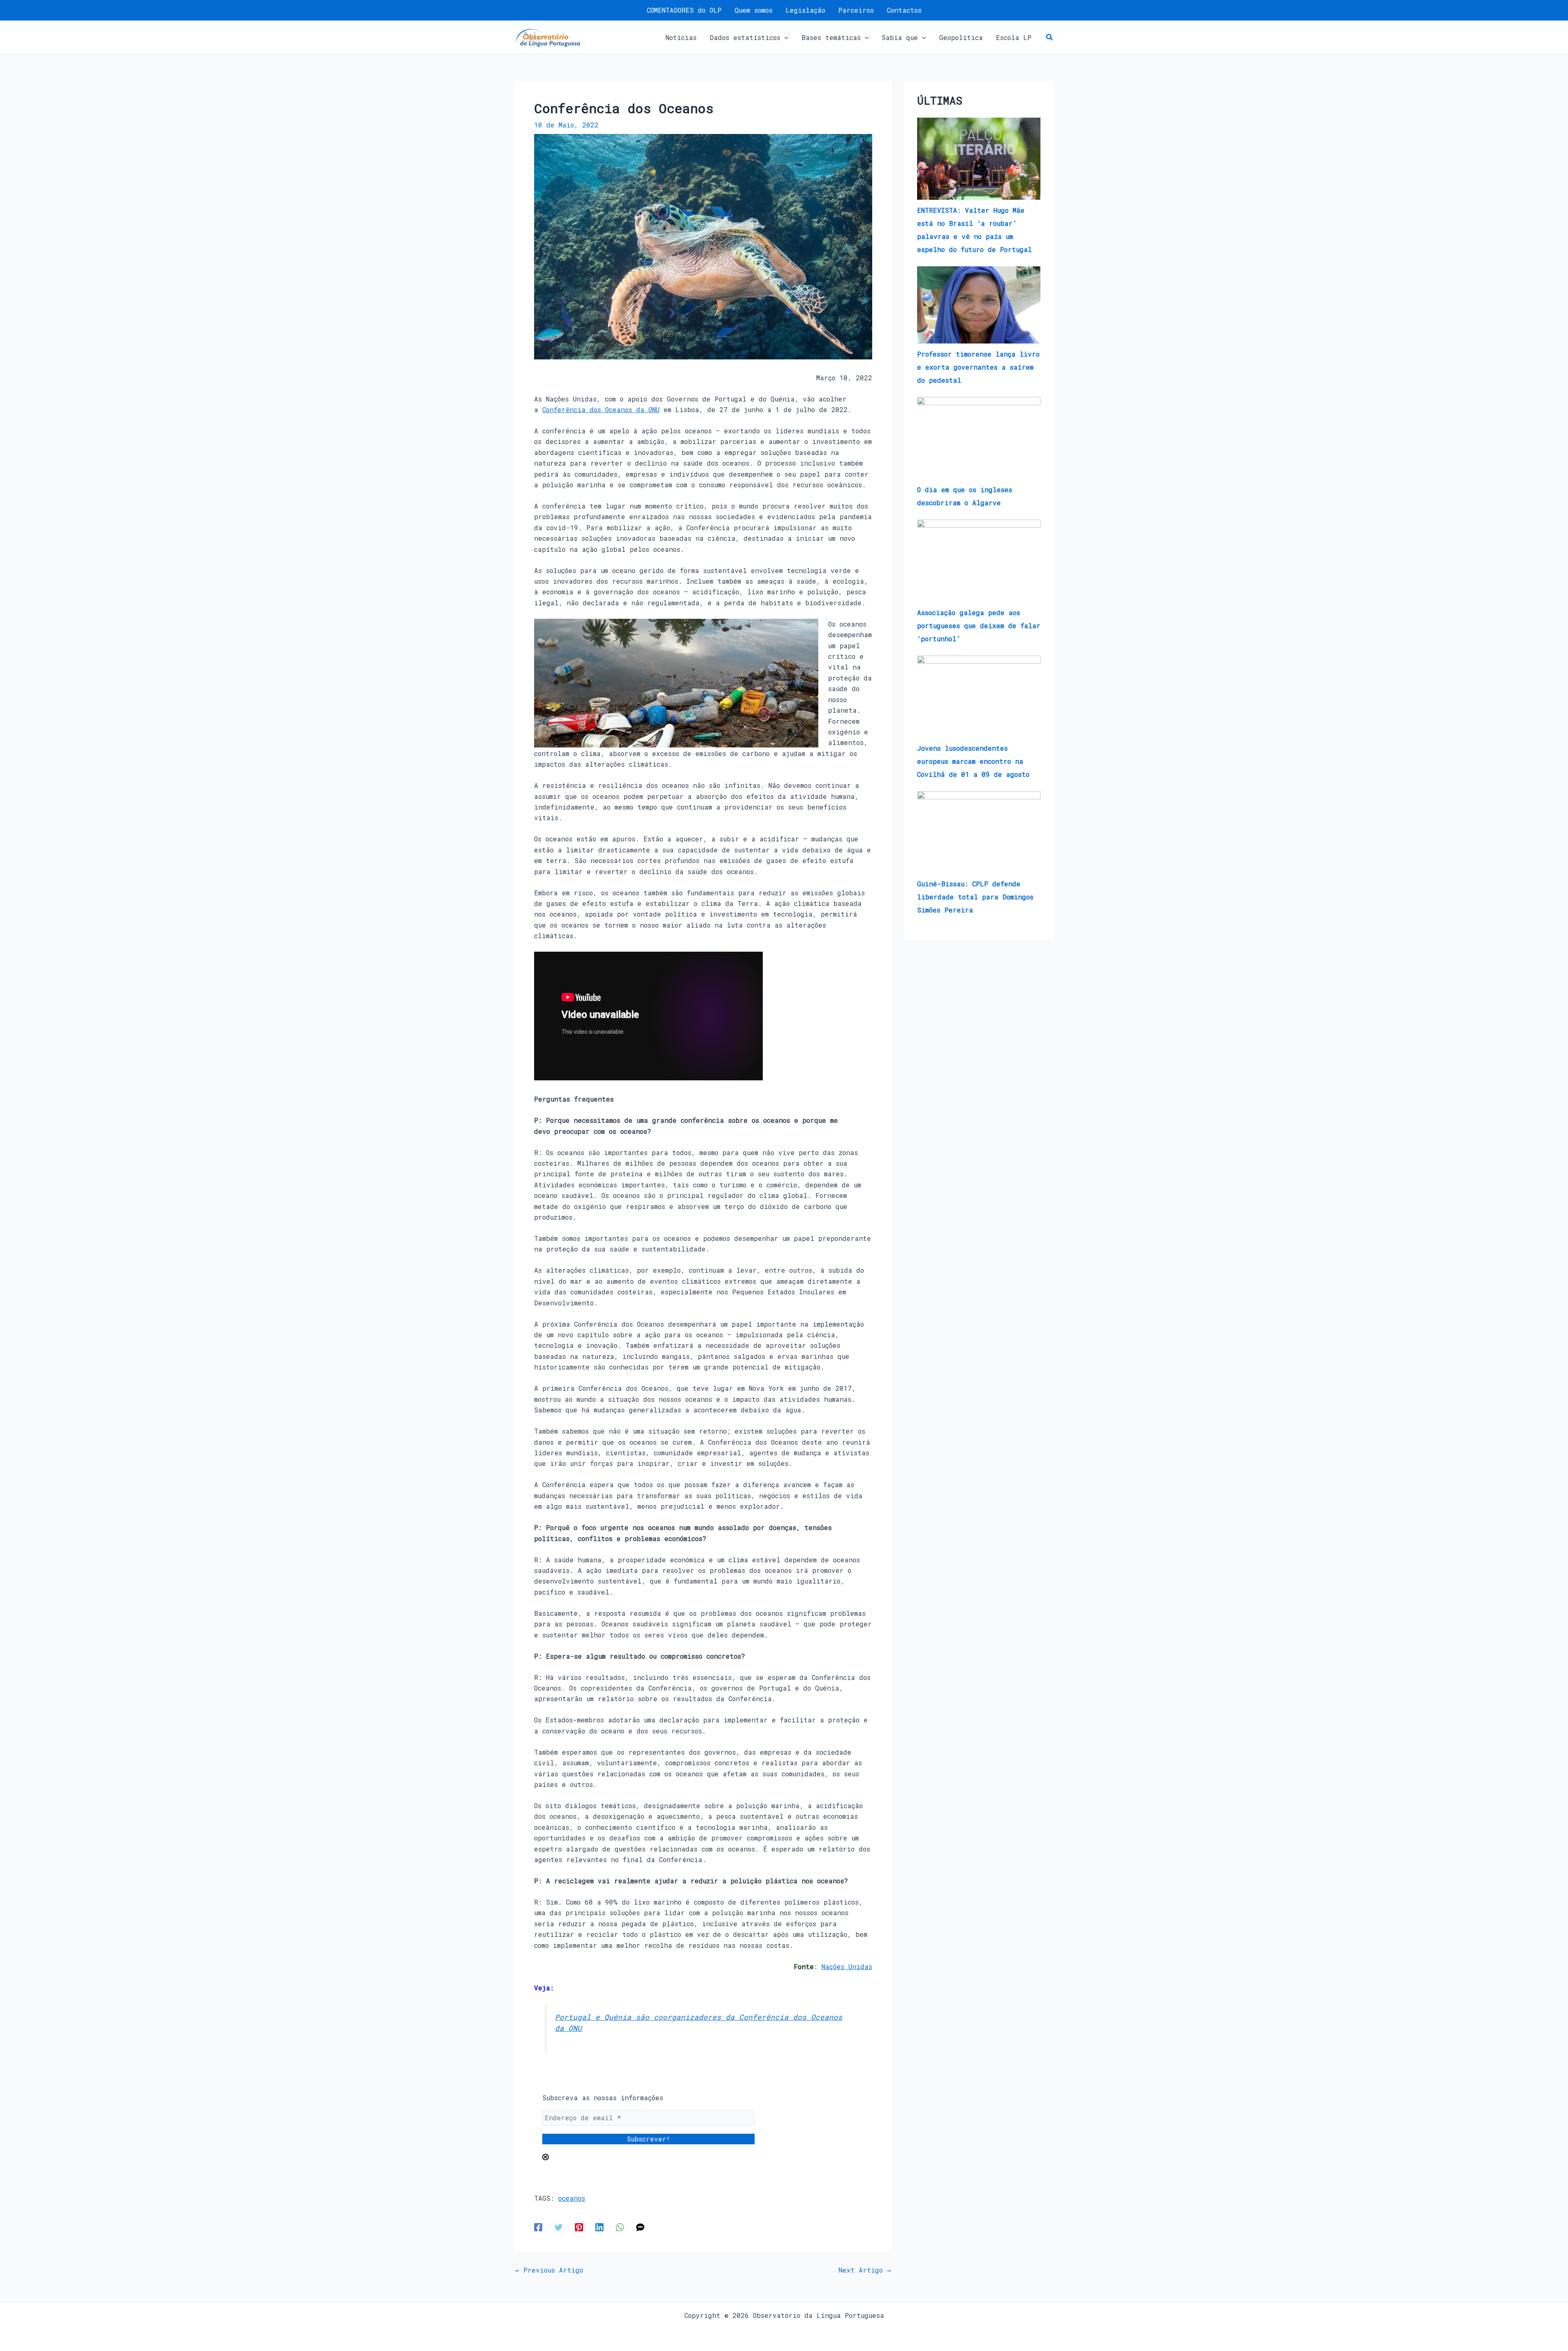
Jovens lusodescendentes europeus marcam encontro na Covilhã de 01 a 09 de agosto (973, 761)
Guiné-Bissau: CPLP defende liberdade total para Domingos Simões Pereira (975, 897)
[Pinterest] (579, 2227)
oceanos (572, 2198)
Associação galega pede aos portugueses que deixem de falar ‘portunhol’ (979, 626)
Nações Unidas (847, 1966)
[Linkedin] (599, 2227)
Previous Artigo (549, 2270)
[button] (784, 38)
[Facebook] (538, 2227)
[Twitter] (559, 2227)
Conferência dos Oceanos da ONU (601, 409)
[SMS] (640, 2227)
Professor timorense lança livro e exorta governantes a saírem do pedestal (978, 367)
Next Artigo (865, 2270)
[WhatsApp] (620, 2227)
